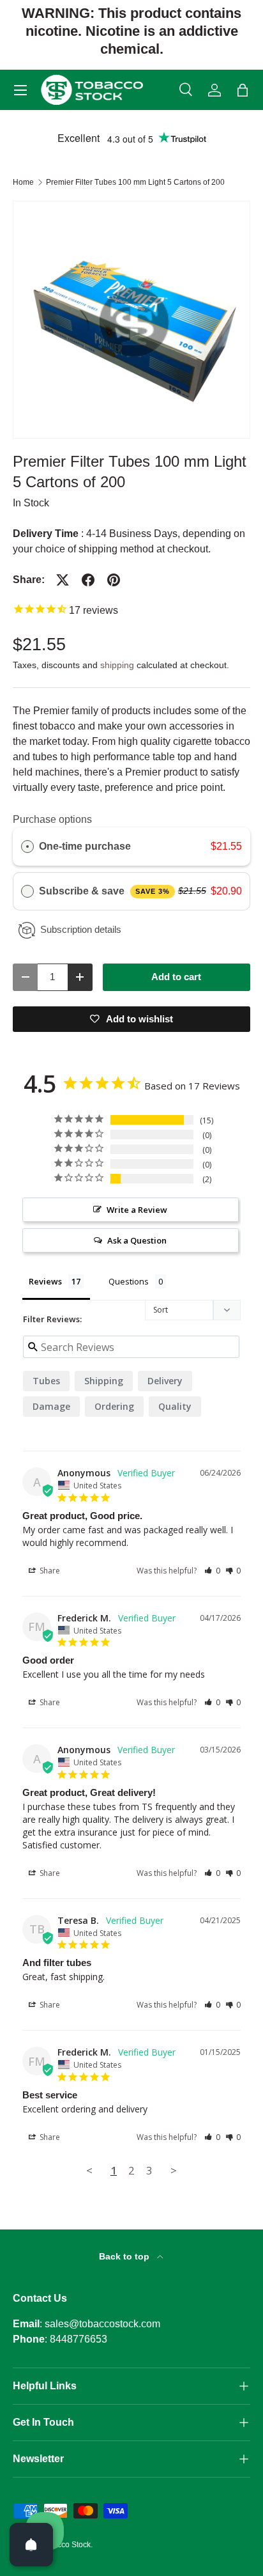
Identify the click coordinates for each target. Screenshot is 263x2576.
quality (175, 1406)
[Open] (31, 2545)
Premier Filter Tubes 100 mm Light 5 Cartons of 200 (135, 182)
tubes (46, 1381)
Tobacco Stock (65, 2545)
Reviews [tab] (45, 1281)
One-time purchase (85, 846)
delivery (165, 1381)
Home (23, 182)
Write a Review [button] (137, 1210)
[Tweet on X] (63, 580)
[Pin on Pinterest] (114, 580)
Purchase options (52, 819)
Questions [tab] (129, 1281)
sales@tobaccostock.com (102, 2324)
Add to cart (176, 977)
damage (51, 1406)
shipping (117, 665)
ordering (114, 1406)
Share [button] (49, 1571)
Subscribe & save (104, 891)
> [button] (174, 2170)
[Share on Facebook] (88, 580)
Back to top (125, 2256)
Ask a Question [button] (137, 1240)
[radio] (27, 847)
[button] (243, 90)
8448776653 (79, 2339)
